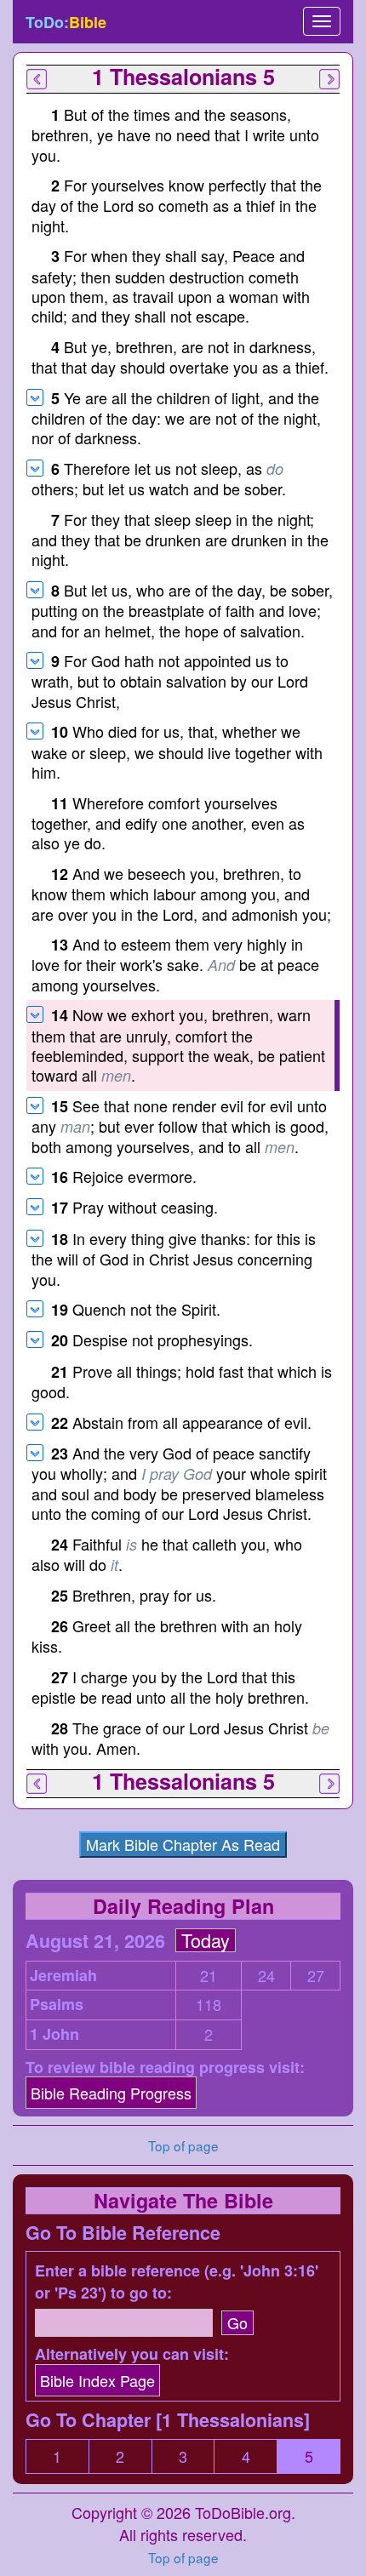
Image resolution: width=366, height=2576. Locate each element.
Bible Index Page (97, 2380)
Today (206, 1940)
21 (209, 1976)
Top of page (183, 2557)
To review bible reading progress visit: (165, 2068)
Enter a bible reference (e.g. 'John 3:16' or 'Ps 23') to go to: (177, 2282)
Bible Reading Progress (111, 2093)
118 (209, 2005)
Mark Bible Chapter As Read (183, 1844)
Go (237, 2322)
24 (266, 1976)
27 (316, 1976)
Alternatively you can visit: (132, 2354)
